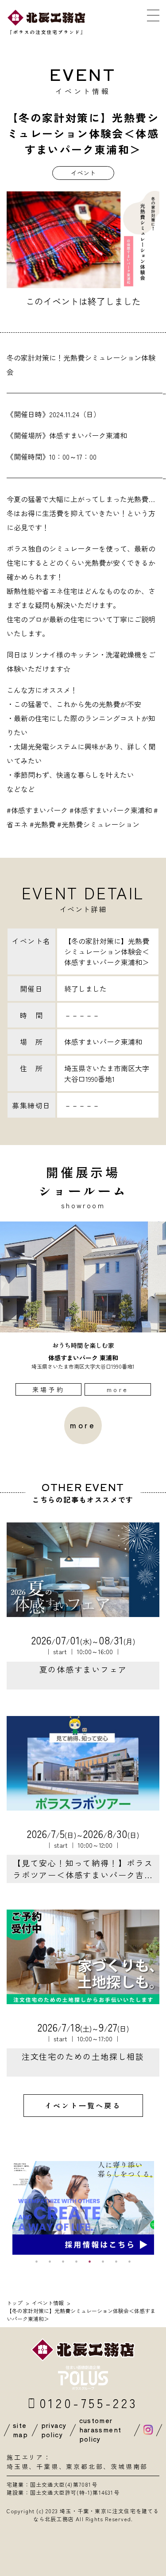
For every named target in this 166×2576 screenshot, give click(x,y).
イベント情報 (48, 2303)
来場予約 (48, 1389)
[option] (83, 1309)
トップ (15, 2303)
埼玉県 (18, 2466)
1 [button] (37, 2261)
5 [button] (90, 2261)
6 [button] (103, 2261)
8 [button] (130, 2261)
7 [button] (116, 2261)
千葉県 (47, 2466)
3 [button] (63, 2261)
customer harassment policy (100, 2430)
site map (20, 2430)
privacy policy (54, 2430)
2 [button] (50, 2261)
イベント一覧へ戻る (83, 2105)
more (118, 1389)
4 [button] (77, 2261)
